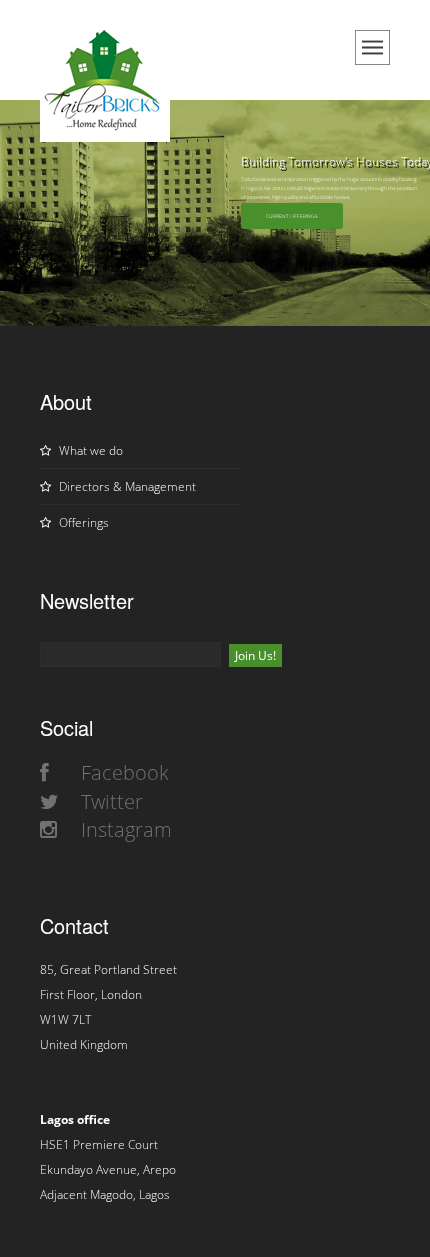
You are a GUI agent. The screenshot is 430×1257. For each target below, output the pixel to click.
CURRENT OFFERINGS (292, 216)
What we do (89, 450)
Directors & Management (126, 486)
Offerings (82, 522)
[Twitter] (49, 801)
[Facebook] (44, 772)
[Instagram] (48, 829)
